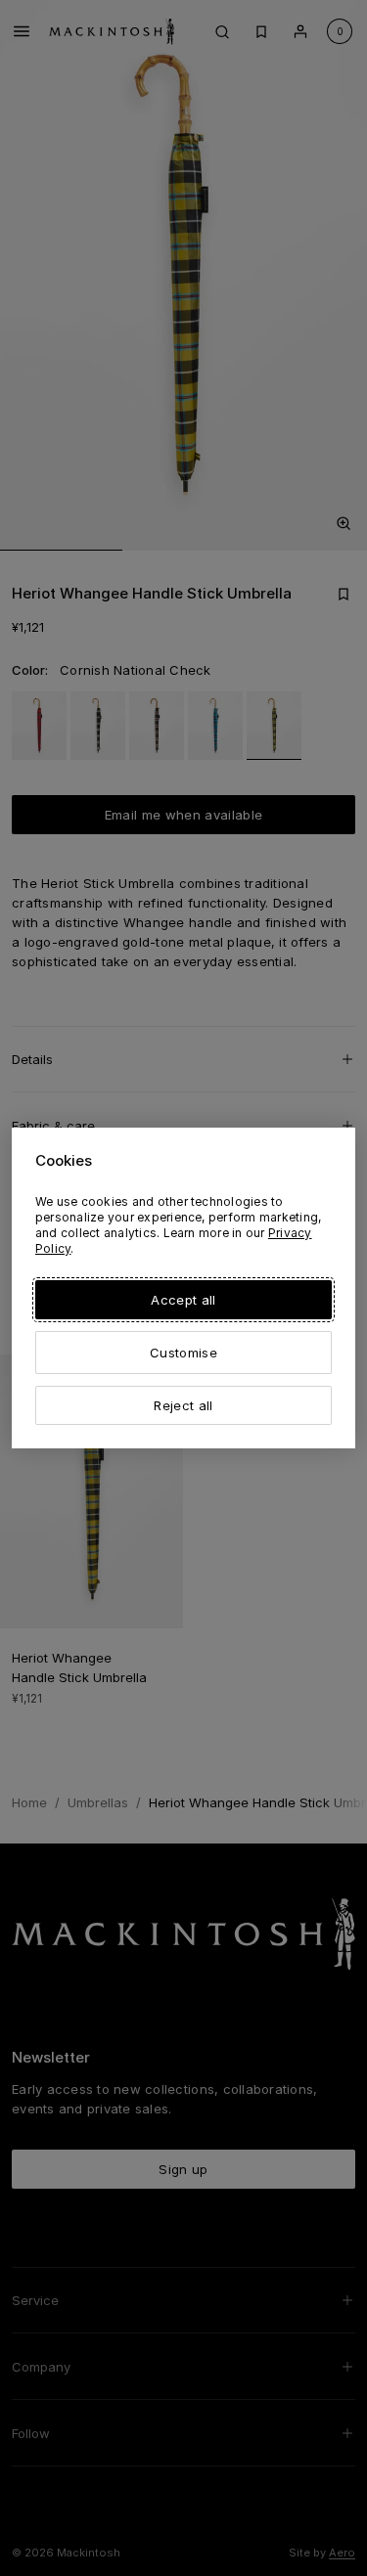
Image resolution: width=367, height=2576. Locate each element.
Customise (183, 1353)
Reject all (183, 1405)
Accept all (183, 1300)
